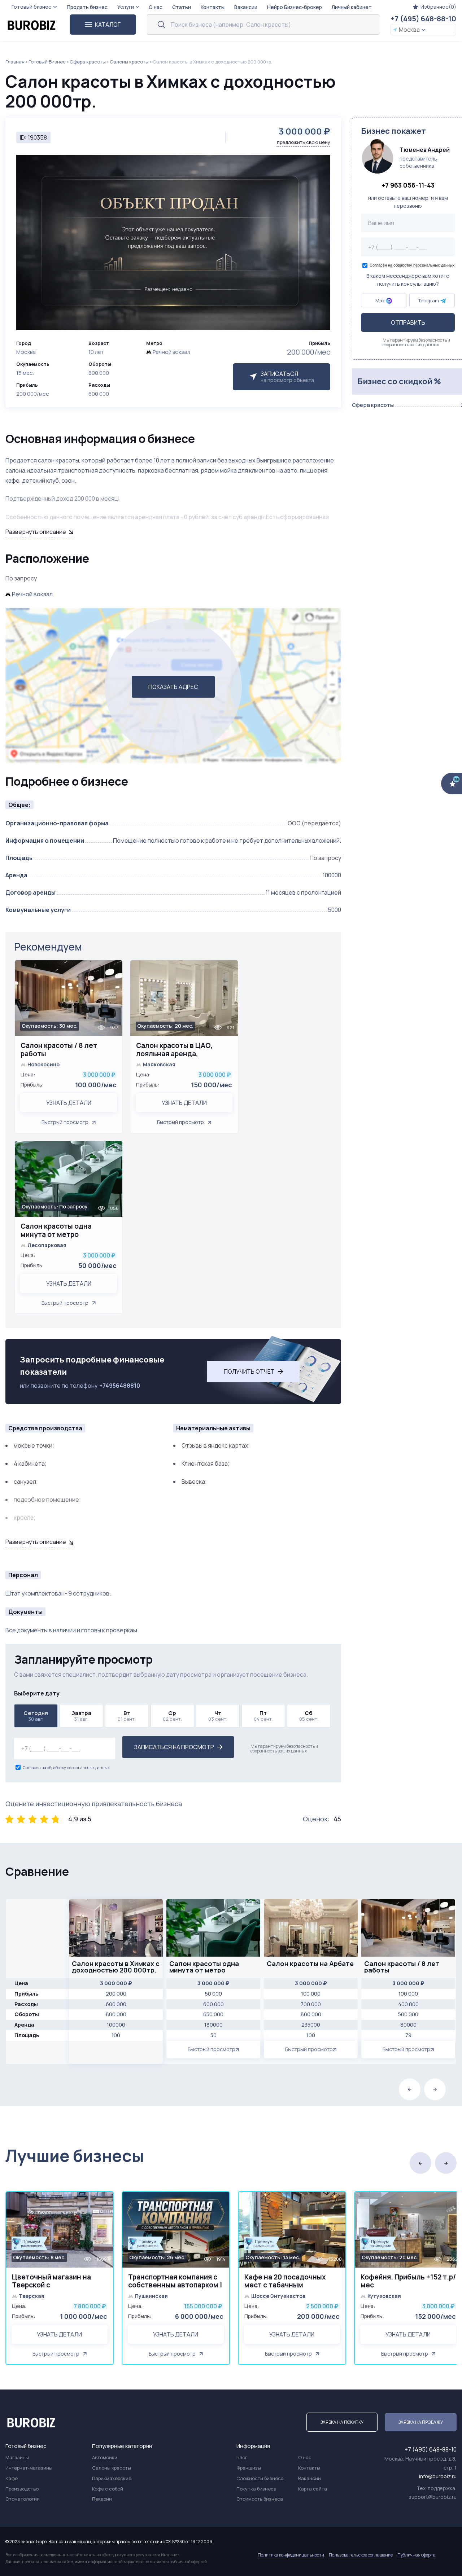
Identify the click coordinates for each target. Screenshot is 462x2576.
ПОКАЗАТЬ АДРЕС (173, 687)
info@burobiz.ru (438, 2476)
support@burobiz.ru (433, 2497)
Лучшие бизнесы (75, 2156)
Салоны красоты (129, 62)
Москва (409, 30)
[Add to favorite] (114, 970)
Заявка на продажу (421, 2422)
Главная (15, 62)
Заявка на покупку (342, 2422)
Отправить (408, 323)
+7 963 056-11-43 (408, 185)
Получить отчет (249, 1372)
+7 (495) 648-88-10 (423, 19)
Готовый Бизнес (47, 62)
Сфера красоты (88, 62)
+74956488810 (120, 1386)
